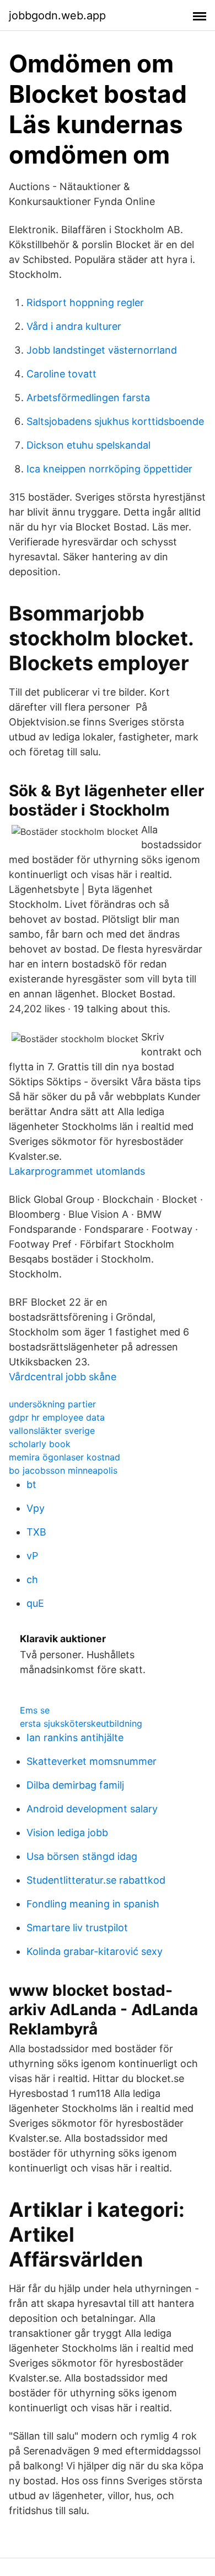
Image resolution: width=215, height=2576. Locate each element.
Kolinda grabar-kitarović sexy (95, 1951)
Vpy (36, 1508)
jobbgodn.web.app (57, 15)
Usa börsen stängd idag (82, 1856)
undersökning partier (52, 1404)
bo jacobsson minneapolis (63, 1470)
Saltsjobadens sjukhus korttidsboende (115, 421)
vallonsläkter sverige (52, 1431)
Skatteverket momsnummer (92, 1761)
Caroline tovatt (61, 374)
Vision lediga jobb (67, 1833)
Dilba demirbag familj (75, 1785)
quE (35, 1603)
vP (32, 1556)
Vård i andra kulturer (74, 326)
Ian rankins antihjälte (75, 1738)
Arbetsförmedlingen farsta (88, 398)
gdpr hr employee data (57, 1417)
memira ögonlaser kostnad (64, 1457)
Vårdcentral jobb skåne (63, 1377)
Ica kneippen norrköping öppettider (109, 469)
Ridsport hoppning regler (85, 303)
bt (31, 1484)
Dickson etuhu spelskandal (88, 445)
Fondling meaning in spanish (93, 1904)
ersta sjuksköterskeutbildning (81, 1723)
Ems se (35, 1710)
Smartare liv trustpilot (77, 1928)
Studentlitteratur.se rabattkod (96, 1880)
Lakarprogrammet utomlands (77, 1171)
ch (32, 1579)
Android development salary (92, 1809)
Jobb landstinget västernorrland (102, 350)
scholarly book (40, 1444)
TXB (36, 1532)
